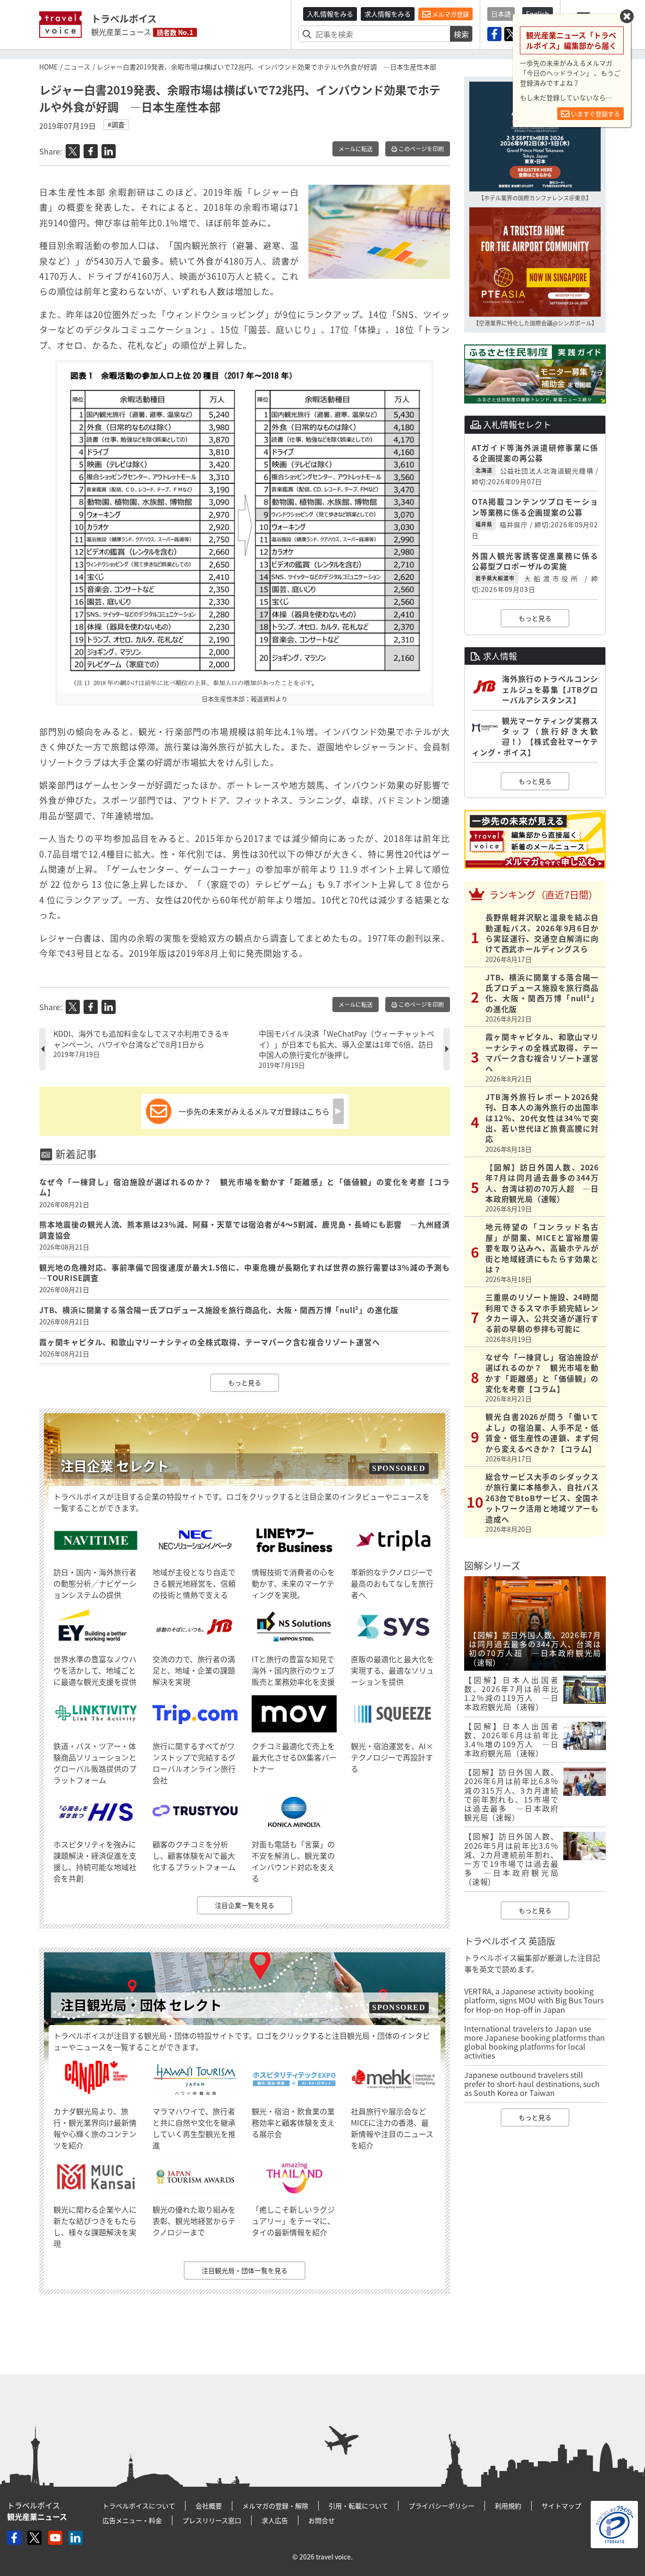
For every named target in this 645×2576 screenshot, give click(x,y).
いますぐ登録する (595, 114)
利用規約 (508, 2506)
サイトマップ (561, 2506)
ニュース (77, 67)
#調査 (116, 124)
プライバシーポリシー (441, 2506)
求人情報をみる (388, 14)
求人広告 (275, 2520)
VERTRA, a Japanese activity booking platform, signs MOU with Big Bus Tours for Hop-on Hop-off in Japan (534, 2000)
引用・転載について (358, 2506)
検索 (461, 34)
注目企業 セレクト (115, 1466)
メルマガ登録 (450, 14)
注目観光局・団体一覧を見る (245, 2270)
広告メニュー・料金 (132, 2520)
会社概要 (209, 2506)
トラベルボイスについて (139, 2506)
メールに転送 (356, 149)
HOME (48, 67)
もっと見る (245, 1382)
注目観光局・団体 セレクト (141, 2005)
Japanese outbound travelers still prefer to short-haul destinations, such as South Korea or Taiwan (532, 2084)
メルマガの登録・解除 (275, 2506)
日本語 (501, 14)
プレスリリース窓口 (212, 2520)
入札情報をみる (330, 14)
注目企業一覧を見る (245, 1905)
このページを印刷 (420, 149)
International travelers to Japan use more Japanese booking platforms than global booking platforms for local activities (535, 2042)
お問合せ (322, 2520)
